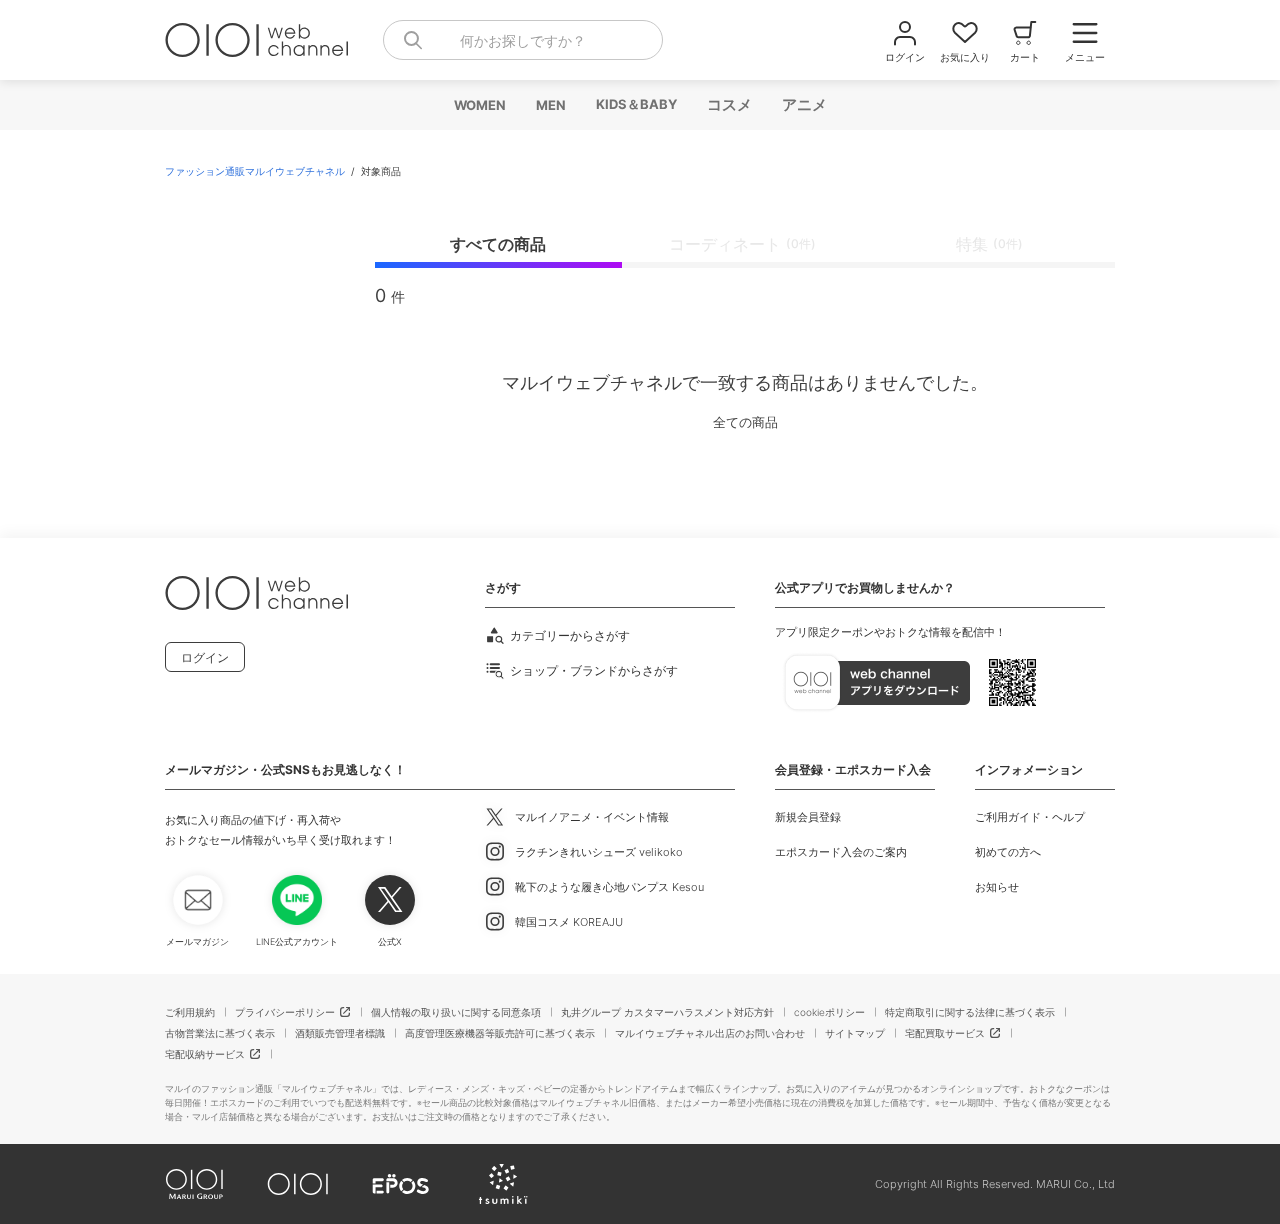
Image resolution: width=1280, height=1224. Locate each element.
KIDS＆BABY (635, 104)
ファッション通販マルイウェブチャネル (256, 171)
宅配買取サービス (945, 1033)
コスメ (728, 104)
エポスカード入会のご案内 (841, 852)
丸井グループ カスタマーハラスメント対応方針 (667, 1012)
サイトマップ (855, 1033)
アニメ (803, 104)
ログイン (205, 657)
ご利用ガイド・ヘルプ (1030, 817)
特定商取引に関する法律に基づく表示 (970, 1012)
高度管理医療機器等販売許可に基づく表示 (500, 1033)
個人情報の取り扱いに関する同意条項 (456, 1012)
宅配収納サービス (205, 1054)
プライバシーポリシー (285, 1012)
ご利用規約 (190, 1012)
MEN (550, 105)
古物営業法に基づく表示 (220, 1033)
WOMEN (479, 105)
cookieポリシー (829, 1012)
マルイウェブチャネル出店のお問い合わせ (710, 1033)
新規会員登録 (808, 817)
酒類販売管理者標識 (340, 1033)
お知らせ (997, 887)
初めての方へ (1008, 852)
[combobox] (523, 40)
